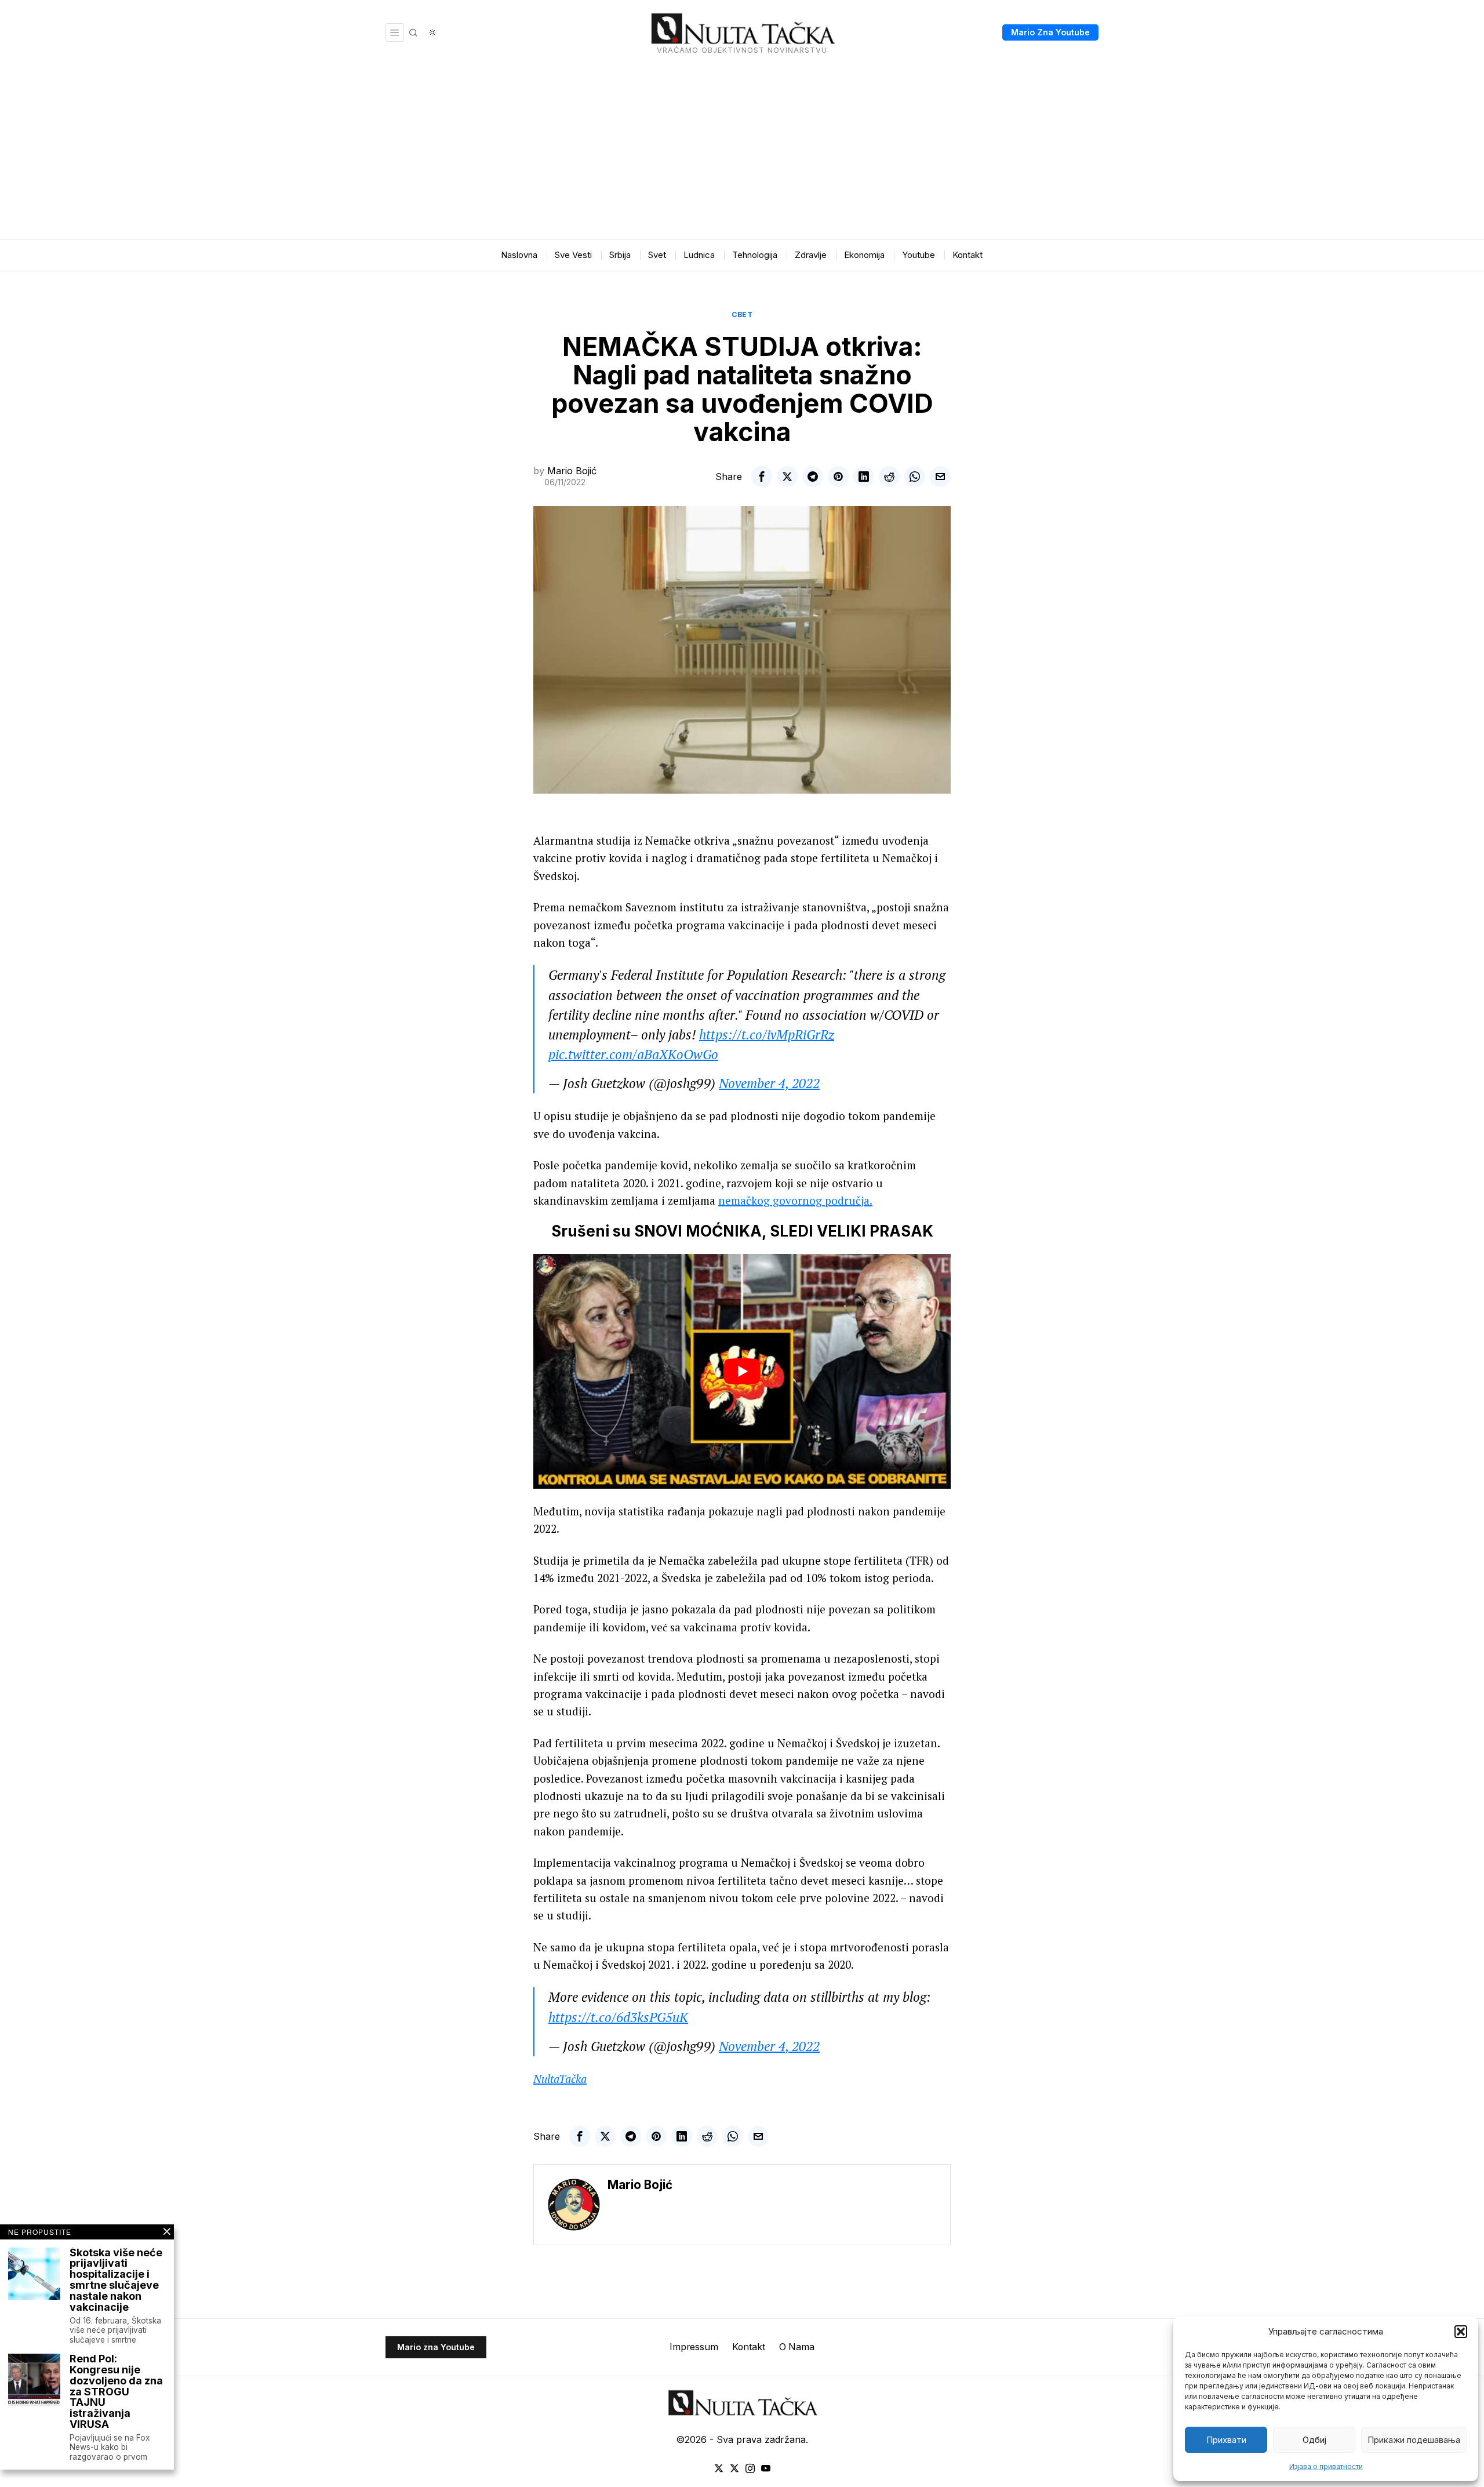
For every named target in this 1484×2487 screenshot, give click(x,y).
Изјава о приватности (1326, 2466)
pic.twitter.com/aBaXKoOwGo (633, 1054)
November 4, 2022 (769, 1083)
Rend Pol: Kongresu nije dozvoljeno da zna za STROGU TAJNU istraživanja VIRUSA (116, 2392)
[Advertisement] (742, 152)
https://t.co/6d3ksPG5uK (618, 2017)
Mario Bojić (572, 471)
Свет (742, 314)
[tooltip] (762, 477)
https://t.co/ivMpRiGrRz (767, 1035)
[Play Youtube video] (742, 1371)
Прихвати (1226, 2440)
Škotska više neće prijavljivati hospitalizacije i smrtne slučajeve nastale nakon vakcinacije (116, 2280)
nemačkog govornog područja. (795, 1200)
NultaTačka (560, 2079)
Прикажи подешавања (1414, 2440)
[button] (1461, 2332)
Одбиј (1314, 2440)
